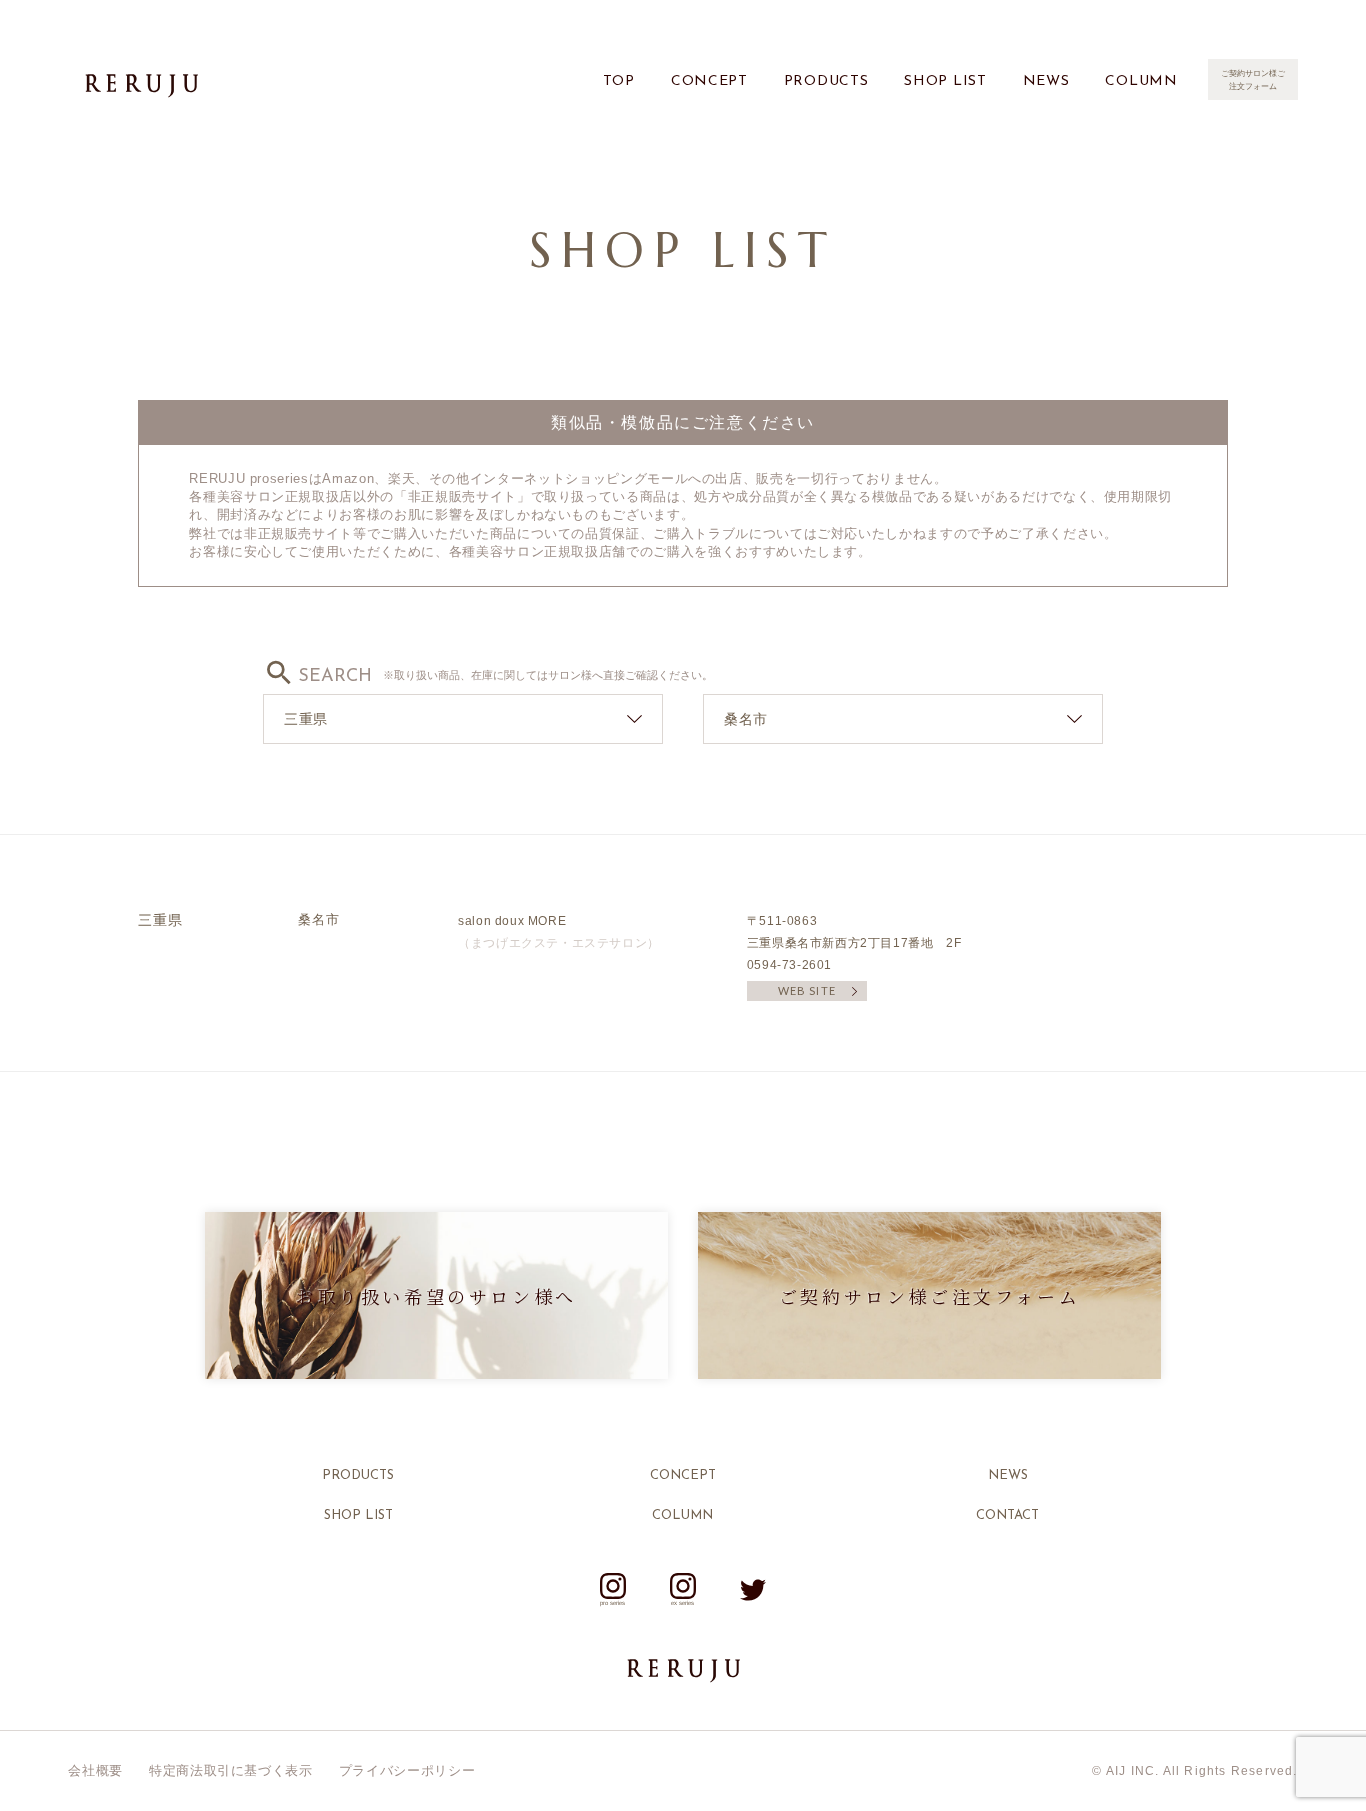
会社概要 (95, 1770)
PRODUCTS (826, 81)
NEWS (1046, 81)
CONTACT (1007, 1515)
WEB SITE (807, 990)
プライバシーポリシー (407, 1770)
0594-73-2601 (789, 965)
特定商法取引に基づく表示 (231, 1770)
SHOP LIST (945, 81)
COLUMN (1141, 81)
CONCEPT (709, 81)
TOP (619, 81)
